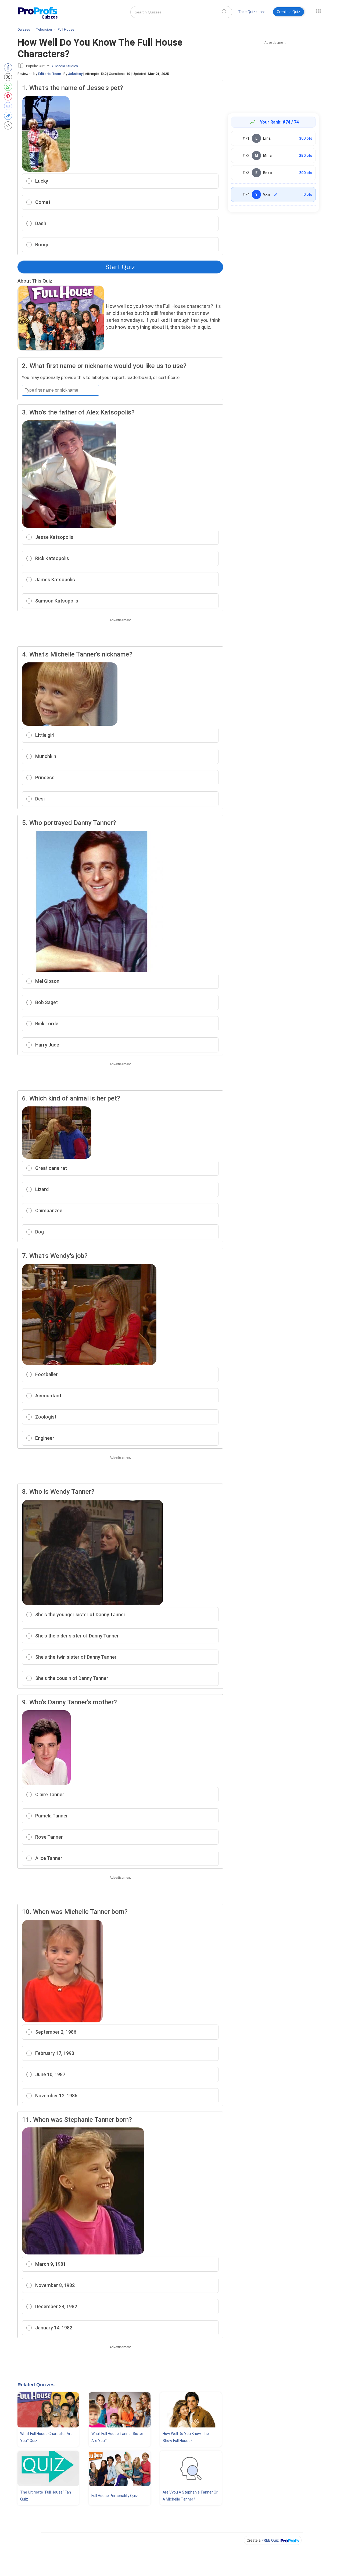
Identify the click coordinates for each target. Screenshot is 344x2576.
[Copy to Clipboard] (9, 116)
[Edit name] (276, 194)
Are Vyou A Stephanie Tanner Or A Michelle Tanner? (190, 2496)
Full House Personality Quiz (115, 2496)
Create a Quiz (289, 12)
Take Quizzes (250, 12)
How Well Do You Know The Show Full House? (186, 2437)
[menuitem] (251, 13)
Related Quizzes (36, 2385)
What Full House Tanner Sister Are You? (117, 2437)
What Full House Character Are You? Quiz (46, 2437)
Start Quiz (120, 267)
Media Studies (67, 66)
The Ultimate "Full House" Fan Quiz (46, 2496)
